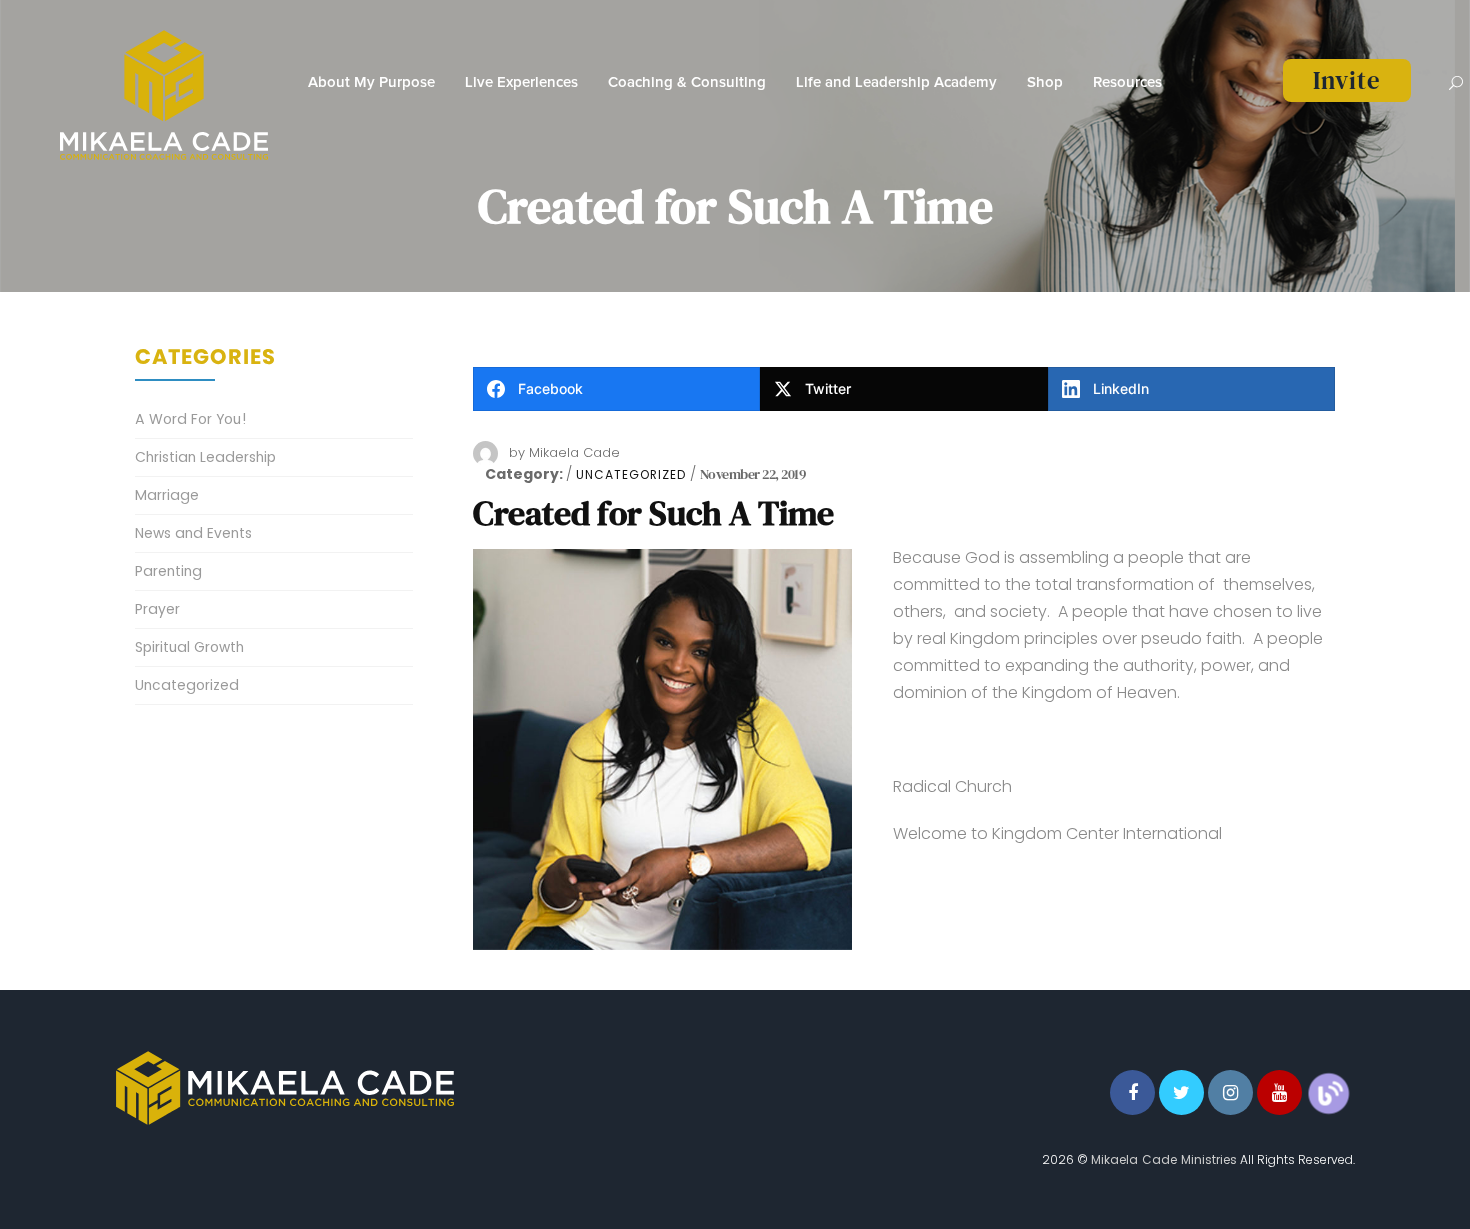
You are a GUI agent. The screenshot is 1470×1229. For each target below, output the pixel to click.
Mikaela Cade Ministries (1164, 1159)
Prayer (157, 609)
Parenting (168, 571)
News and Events (193, 533)
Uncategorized (631, 475)
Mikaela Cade (574, 452)
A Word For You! (191, 419)
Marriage (167, 495)
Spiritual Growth (189, 647)
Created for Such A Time (653, 513)
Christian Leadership (205, 457)
